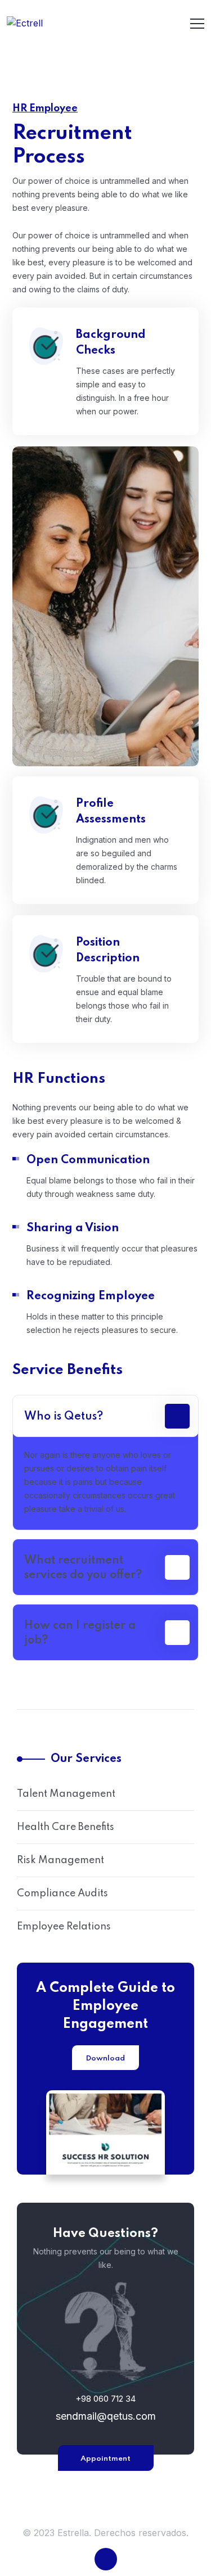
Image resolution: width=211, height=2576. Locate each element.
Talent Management (66, 1794)
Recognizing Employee (91, 1296)
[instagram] (106, 2559)
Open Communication (88, 1160)
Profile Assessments (111, 812)
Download (105, 2058)
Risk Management (60, 1860)
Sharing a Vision (73, 1228)
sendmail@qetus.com (106, 2416)
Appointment (105, 2459)
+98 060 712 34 (105, 2399)
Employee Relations (64, 1927)
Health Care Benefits (66, 1827)
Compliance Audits (62, 1893)
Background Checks (111, 343)
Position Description (108, 951)
